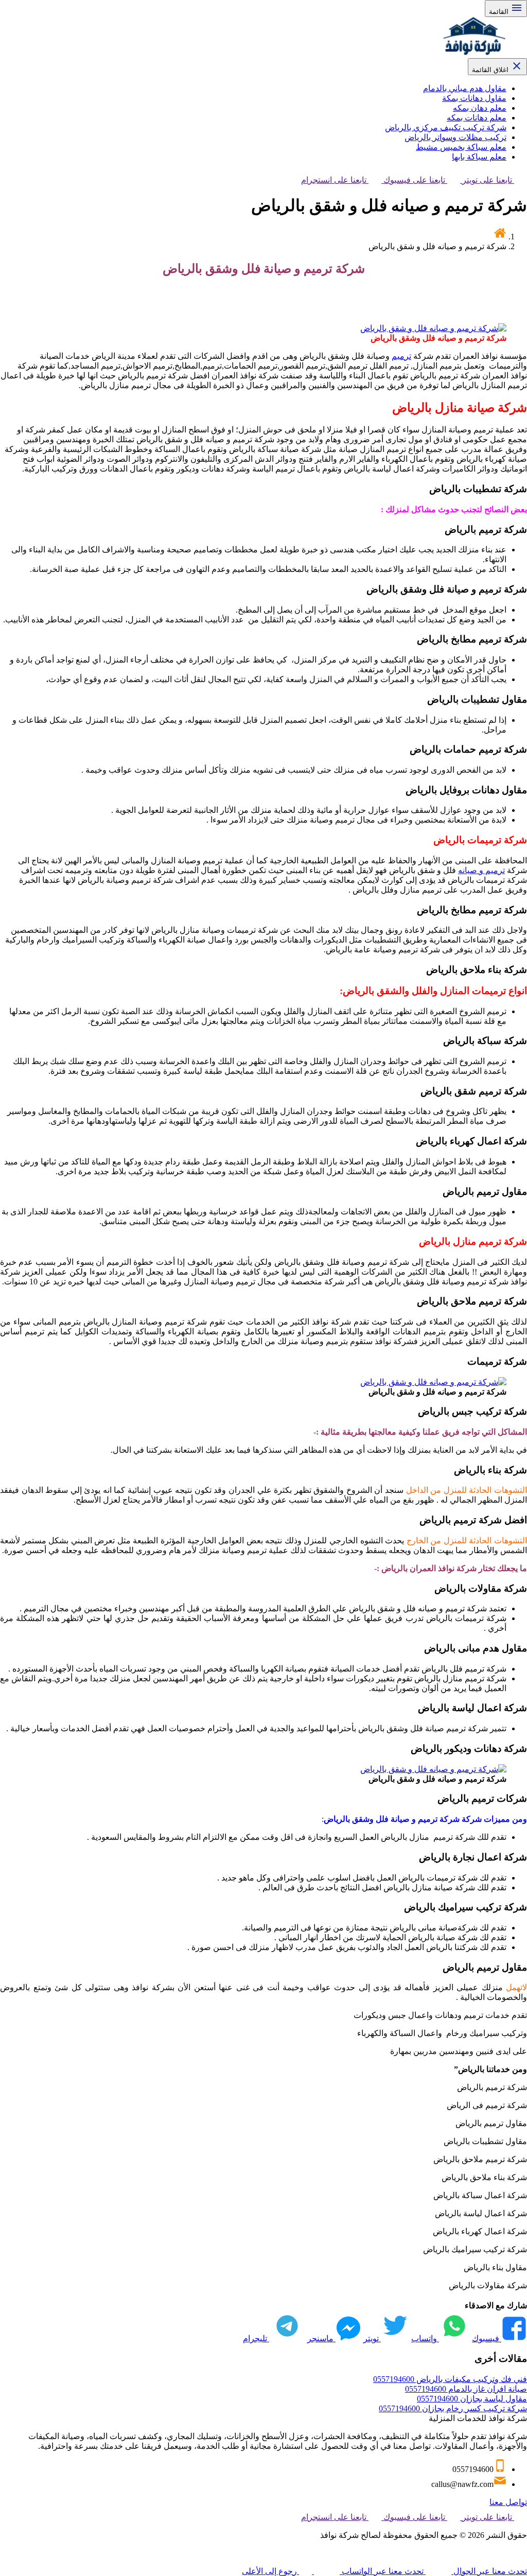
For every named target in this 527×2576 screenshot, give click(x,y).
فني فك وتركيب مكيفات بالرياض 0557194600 (450, 2379)
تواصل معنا (508, 2502)
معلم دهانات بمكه (477, 118)
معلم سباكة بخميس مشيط (461, 147)
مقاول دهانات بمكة (474, 98)
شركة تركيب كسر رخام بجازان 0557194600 (453, 2408)
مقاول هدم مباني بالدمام (465, 88)
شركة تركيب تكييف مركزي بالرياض (446, 127)
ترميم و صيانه (481, 870)
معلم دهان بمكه (480, 108)
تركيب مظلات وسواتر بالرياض (455, 137)
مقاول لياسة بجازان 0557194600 (472, 2399)
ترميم (401, 356)
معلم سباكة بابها (479, 157)
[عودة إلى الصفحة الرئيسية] (500, 237)
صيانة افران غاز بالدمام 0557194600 (466, 2389)
